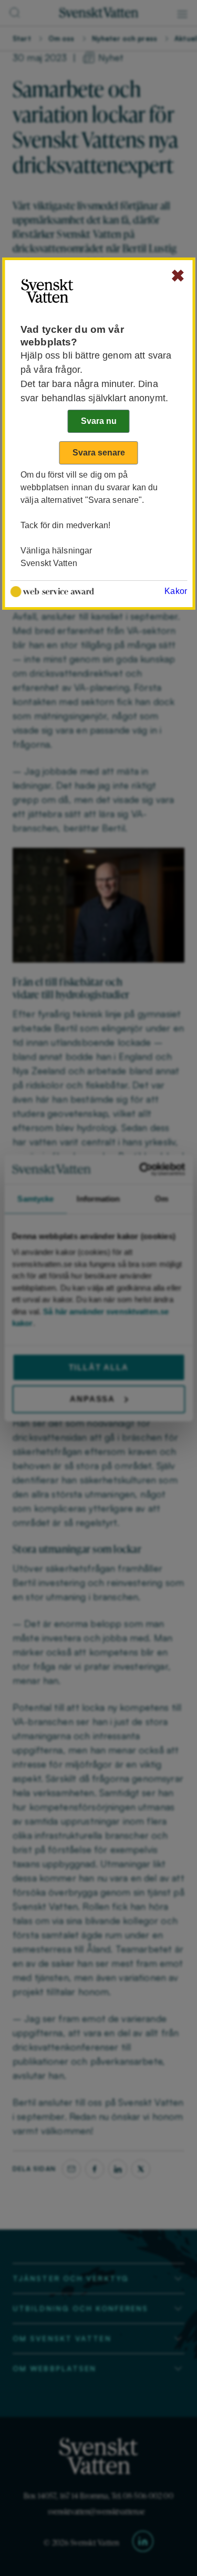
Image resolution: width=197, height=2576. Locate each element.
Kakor (176, 591)
